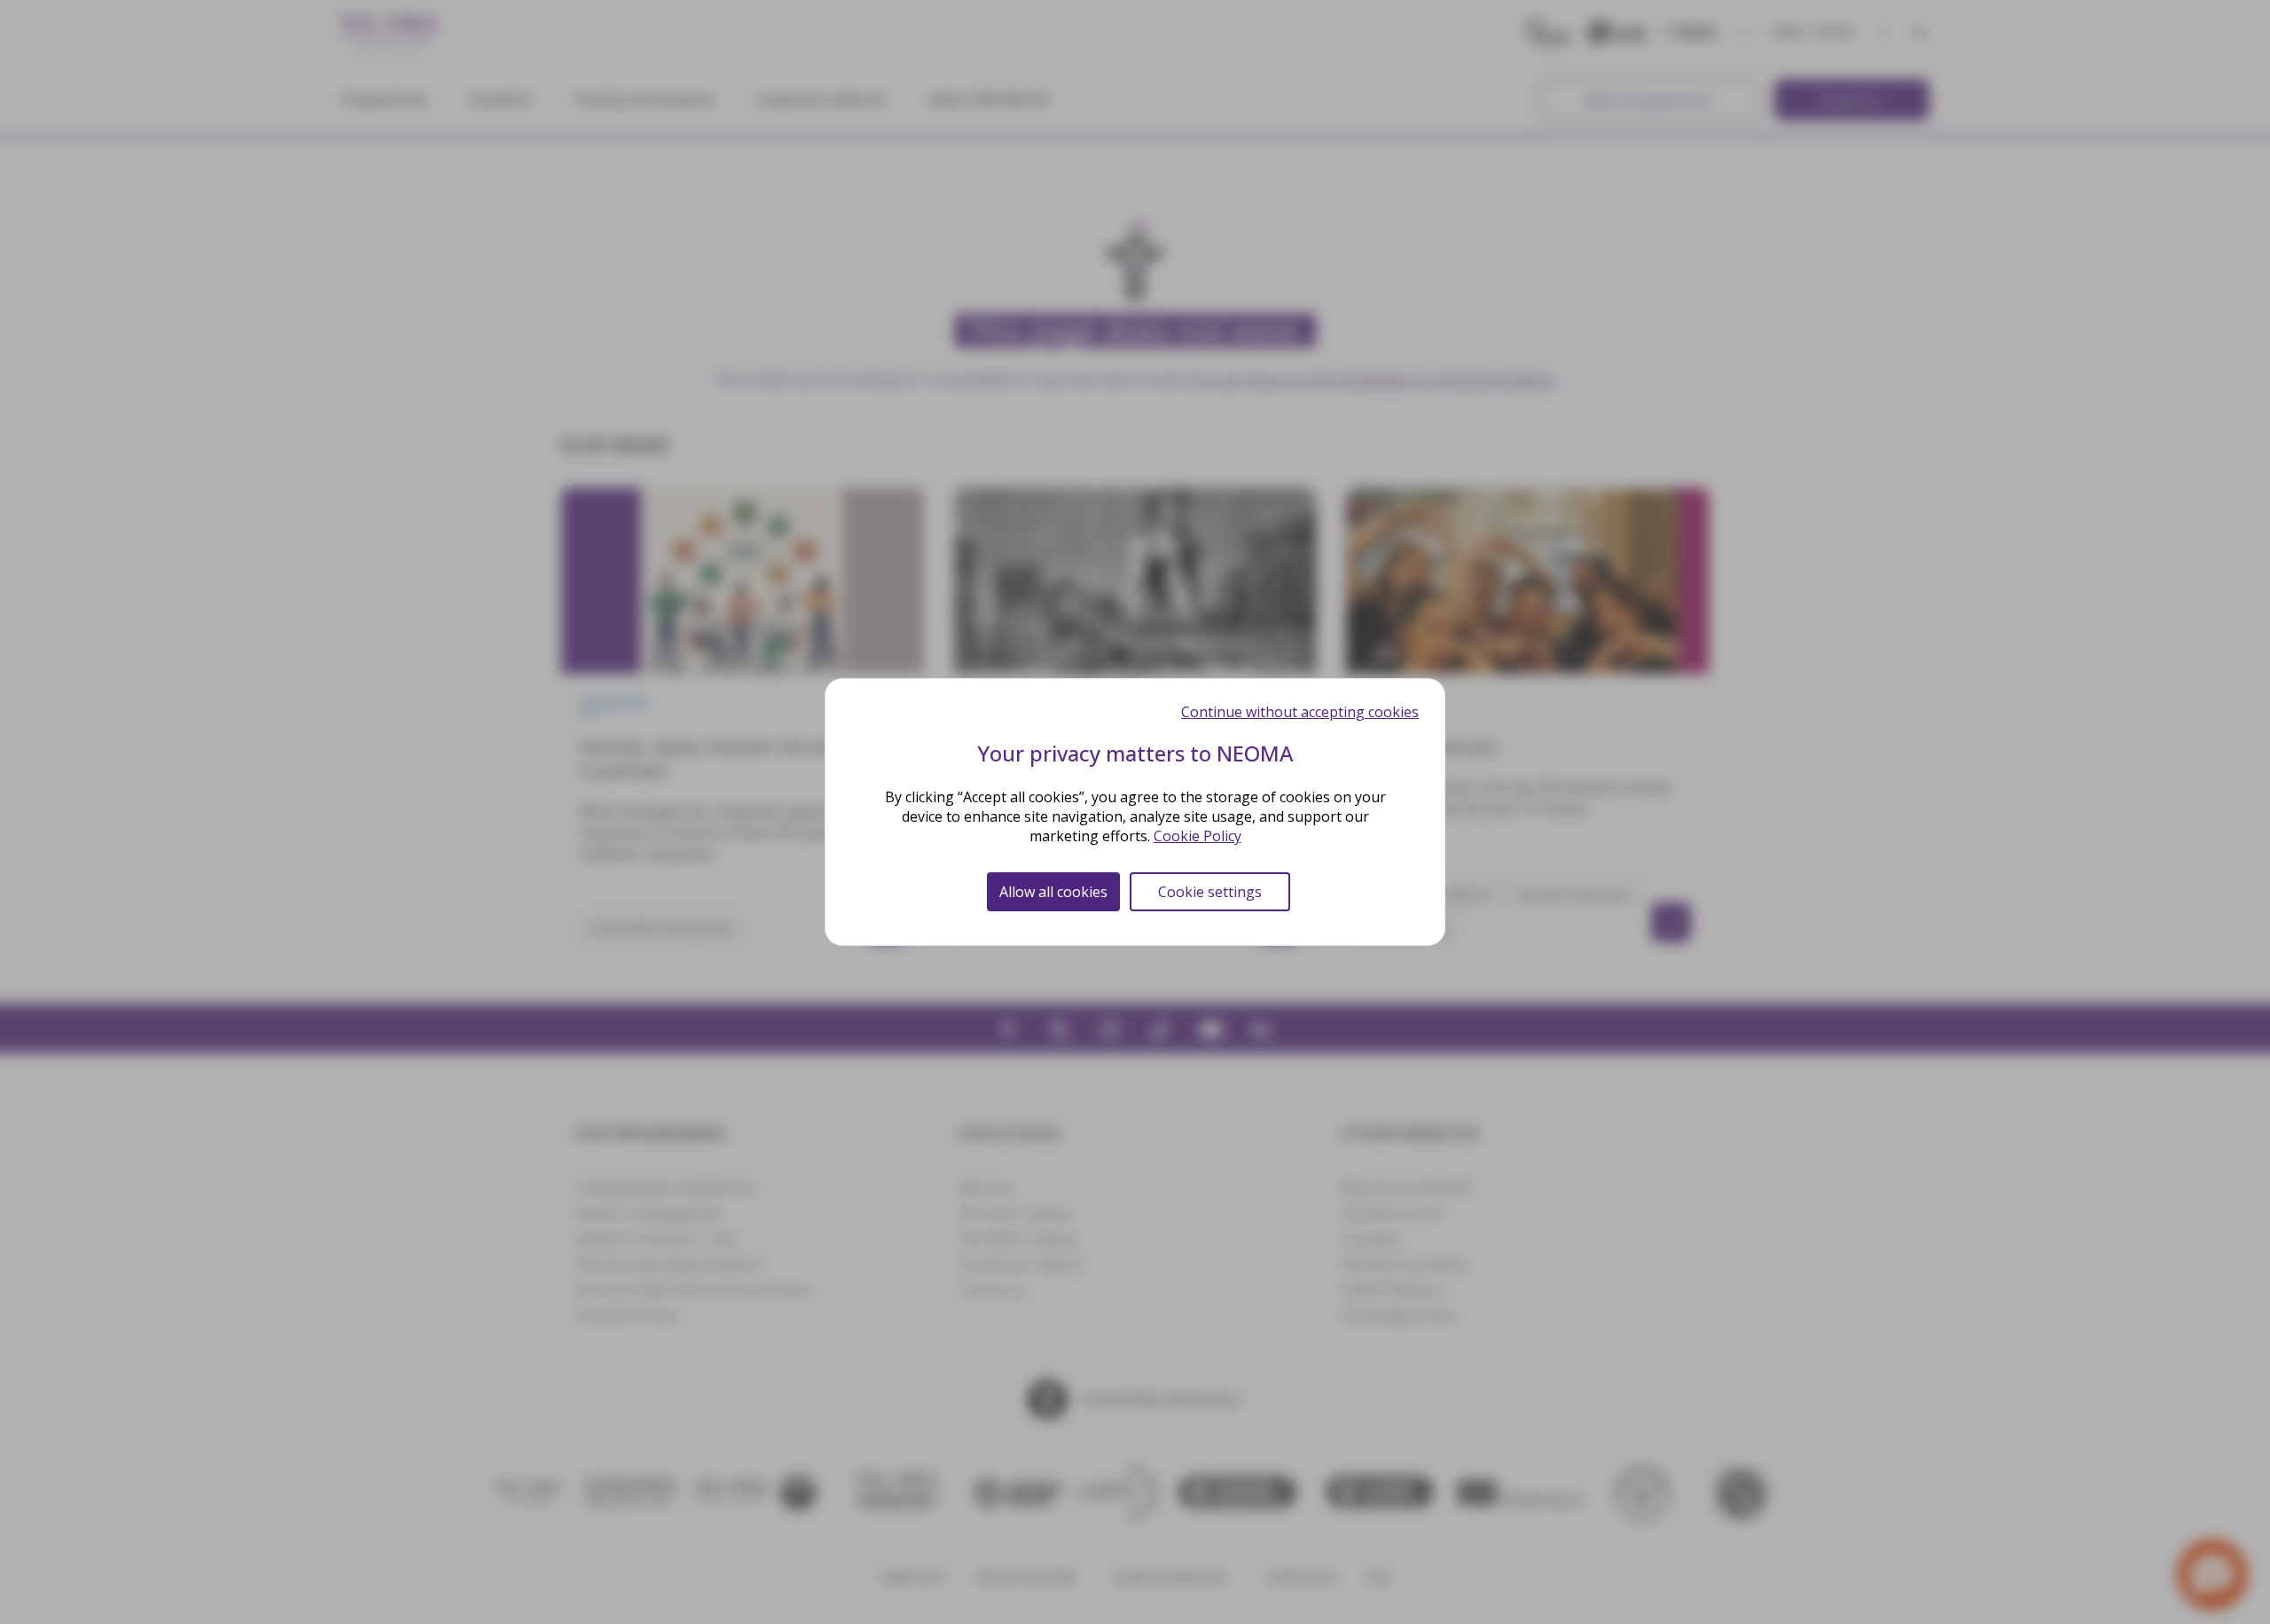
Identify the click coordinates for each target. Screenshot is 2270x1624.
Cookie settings (1210, 892)
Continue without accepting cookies (1300, 712)
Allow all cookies (1053, 892)
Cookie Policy (1198, 836)
